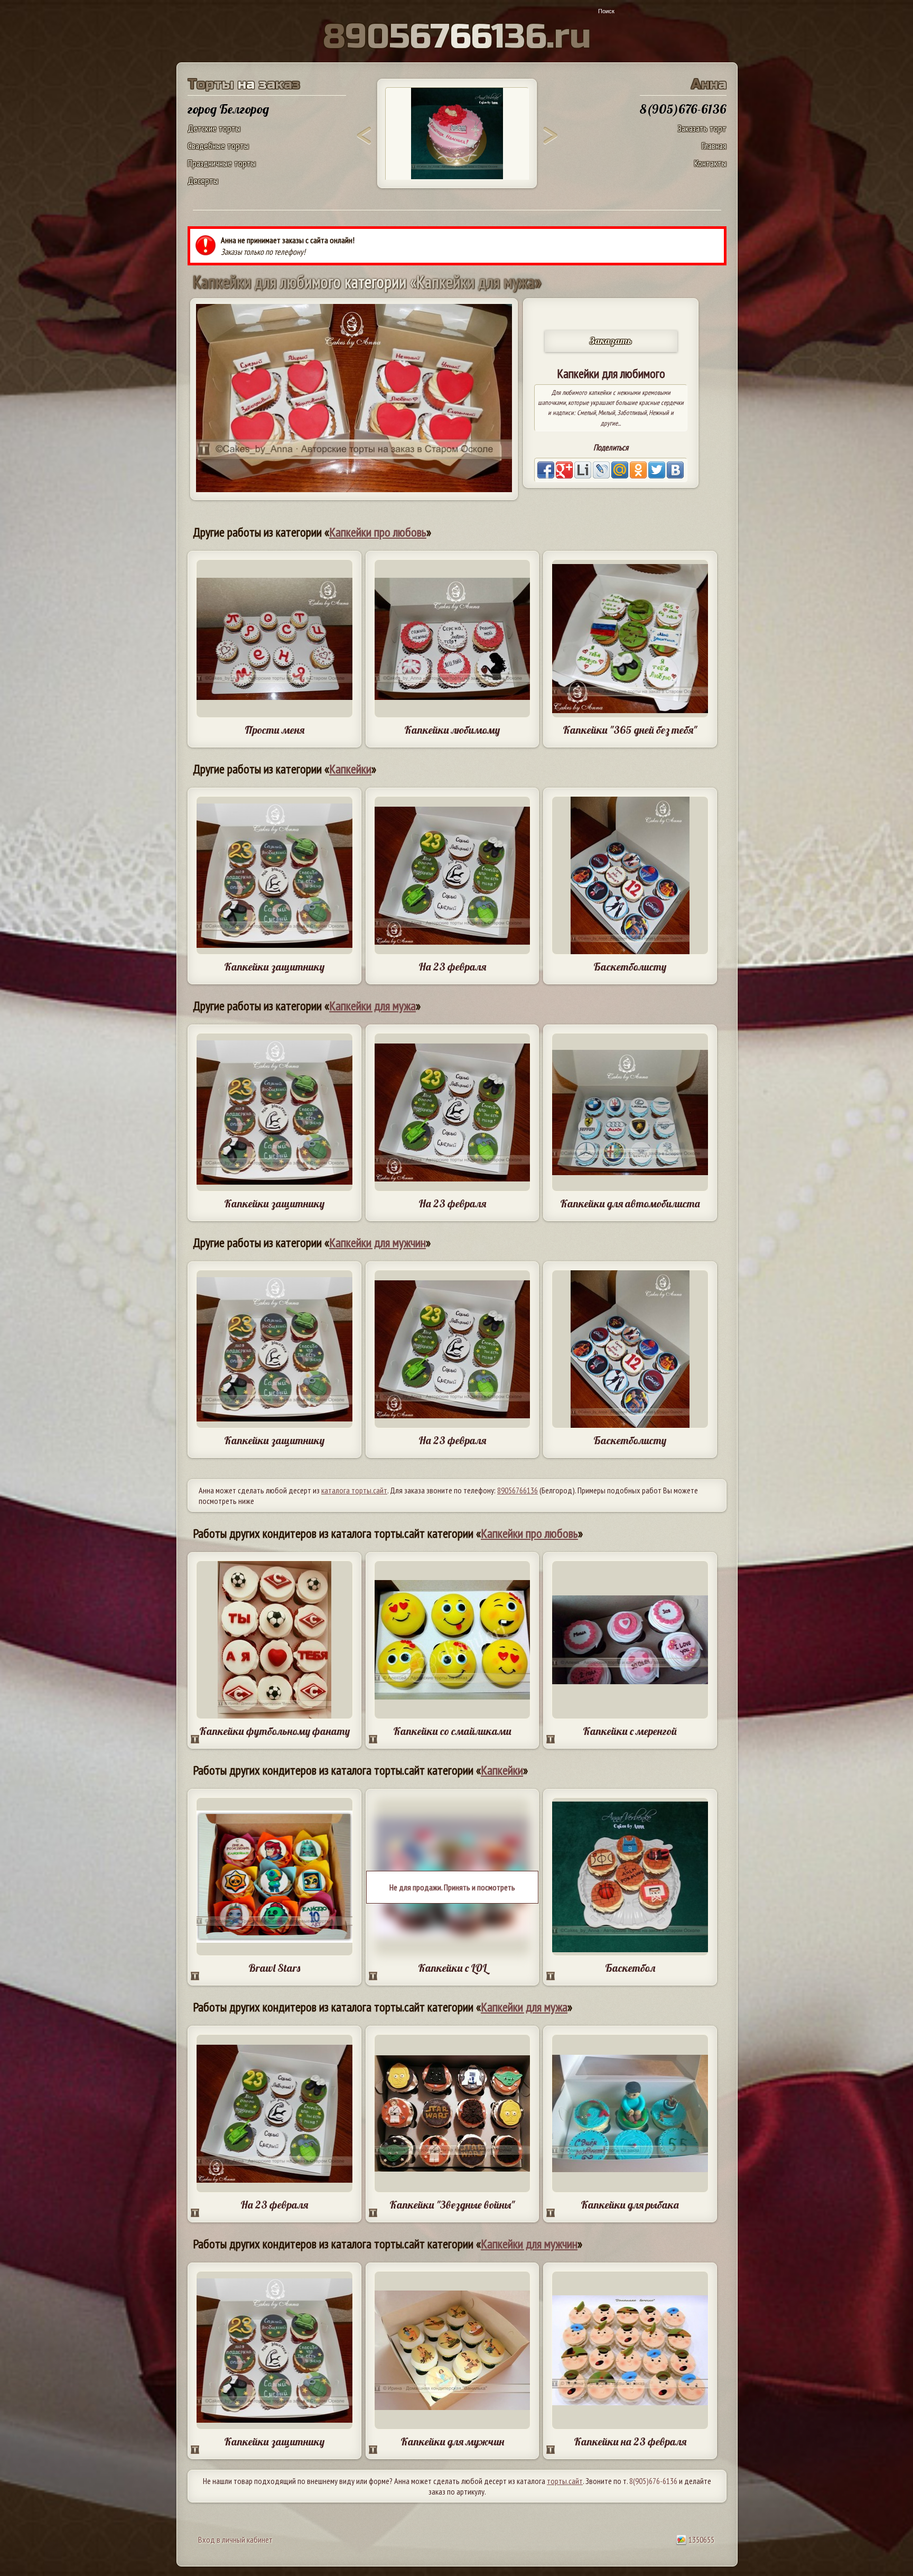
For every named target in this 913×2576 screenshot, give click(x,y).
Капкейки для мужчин (378, 1243)
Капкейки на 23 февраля (630, 2441)
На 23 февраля (452, 967)
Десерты (203, 181)
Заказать (611, 341)
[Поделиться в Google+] (564, 470)
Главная (714, 146)
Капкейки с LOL (452, 1968)
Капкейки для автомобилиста (630, 1203)
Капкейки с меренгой (630, 1731)
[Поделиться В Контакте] (675, 470)
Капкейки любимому (452, 730)
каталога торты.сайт (354, 1490)
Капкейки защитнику (274, 967)
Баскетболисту (630, 967)
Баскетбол (630, 1968)
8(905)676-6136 (653, 2481)
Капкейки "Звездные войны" (452, 2205)
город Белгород (228, 109)
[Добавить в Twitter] (657, 470)
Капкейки (350, 769)
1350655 (701, 2540)
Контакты (710, 163)
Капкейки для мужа (372, 1006)
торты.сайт (565, 2481)
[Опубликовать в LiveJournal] (601, 470)
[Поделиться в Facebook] (546, 470)
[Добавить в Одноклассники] (638, 470)
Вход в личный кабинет (235, 2540)
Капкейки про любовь (378, 532)
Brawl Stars (274, 1968)
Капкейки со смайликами (452, 1731)
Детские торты (214, 128)
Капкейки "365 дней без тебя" (630, 730)
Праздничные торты (222, 163)
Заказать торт (702, 128)
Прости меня (274, 730)
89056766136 (518, 1490)
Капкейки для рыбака (630, 2205)
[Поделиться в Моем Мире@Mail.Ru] (620, 470)
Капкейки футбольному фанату (274, 1731)
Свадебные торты (218, 146)
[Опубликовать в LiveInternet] (583, 470)
